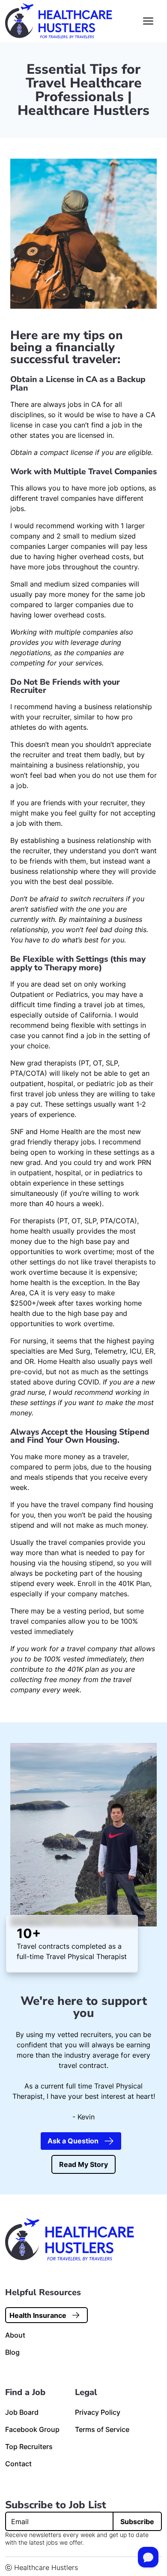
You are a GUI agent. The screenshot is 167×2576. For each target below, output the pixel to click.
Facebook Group (32, 2429)
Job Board (22, 2412)
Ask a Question (73, 2141)
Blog (12, 2352)
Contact (18, 2464)
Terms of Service (102, 2429)
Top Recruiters (29, 2447)
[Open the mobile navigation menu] (148, 21)
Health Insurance (38, 2315)
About (15, 2335)
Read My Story (83, 2164)
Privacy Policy (98, 2412)
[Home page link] (59, 21)
